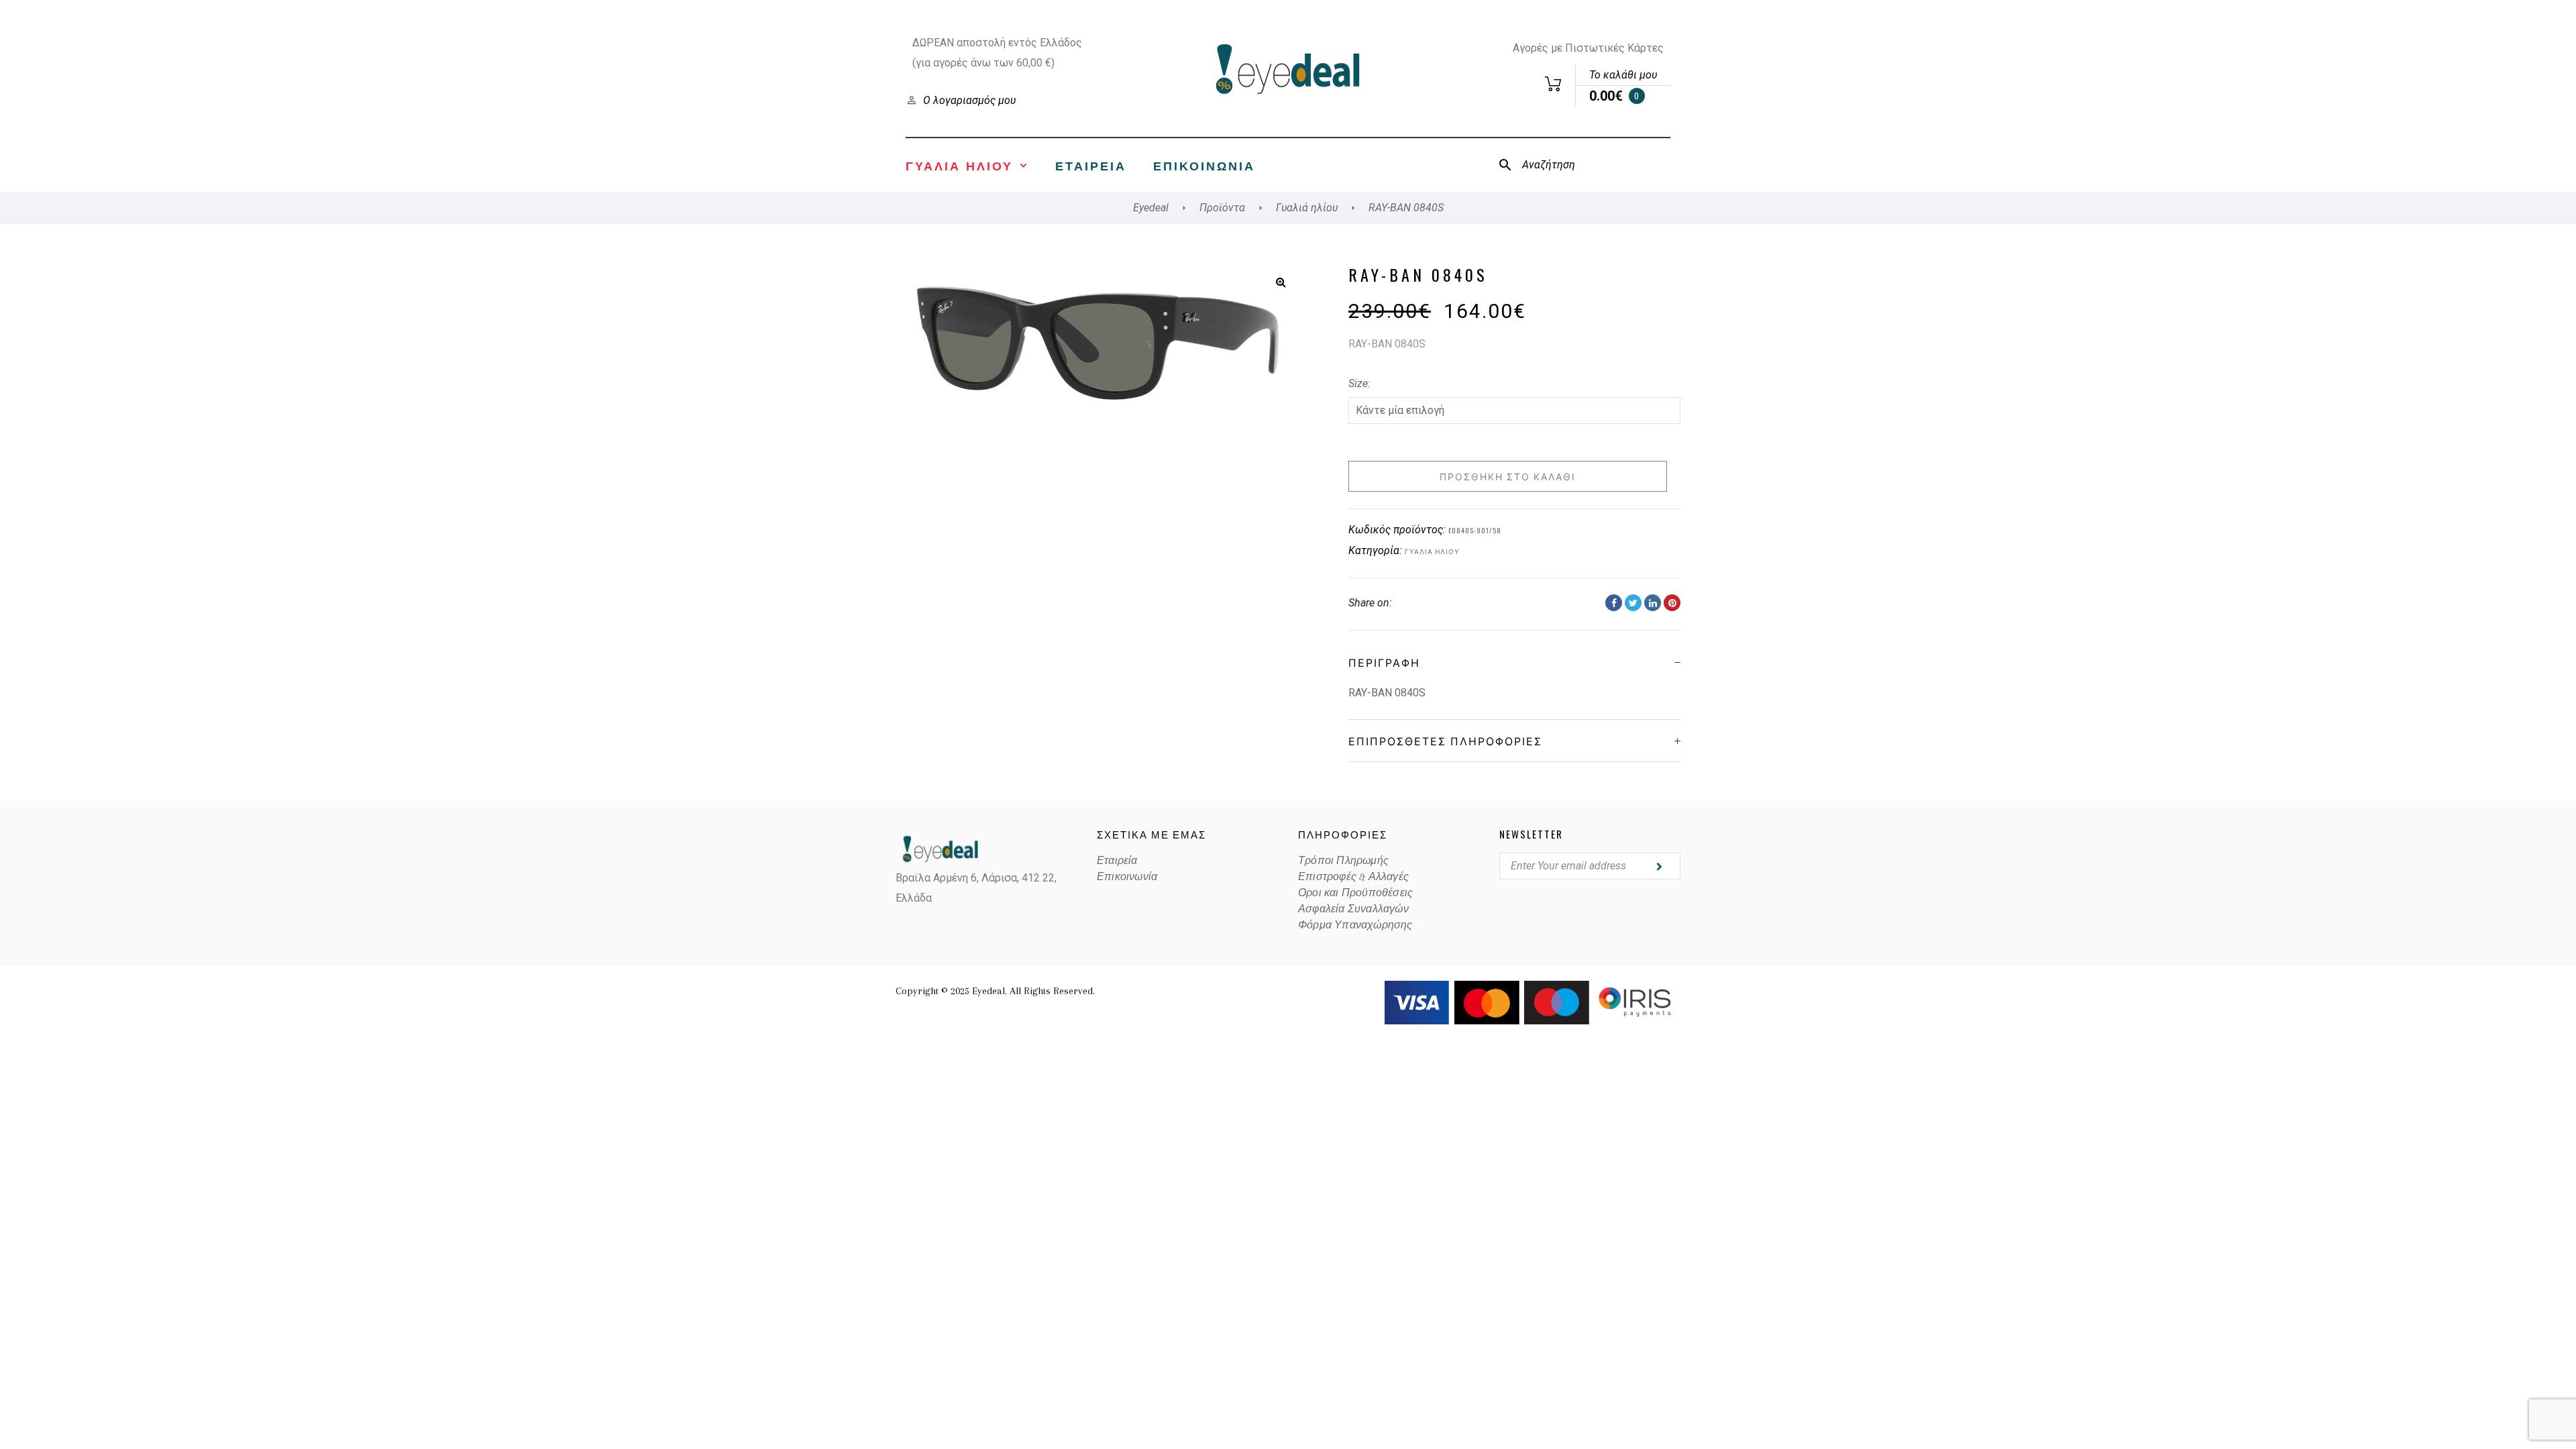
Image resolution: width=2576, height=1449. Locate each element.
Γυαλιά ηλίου (1432, 551)
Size (1358, 383)
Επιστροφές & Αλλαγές (1353, 877)
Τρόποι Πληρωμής (1343, 861)
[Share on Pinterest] (1672, 603)
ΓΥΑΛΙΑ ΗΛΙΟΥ (959, 165)
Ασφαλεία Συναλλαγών (1353, 909)
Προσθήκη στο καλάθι (1508, 476)
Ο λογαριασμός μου (969, 100)
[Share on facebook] (1614, 603)
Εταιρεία (1091, 165)
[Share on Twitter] (1633, 603)
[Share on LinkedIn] (1653, 603)
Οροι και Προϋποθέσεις (1355, 893)
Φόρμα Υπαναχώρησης (1355, 925)
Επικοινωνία (1204, 165)
